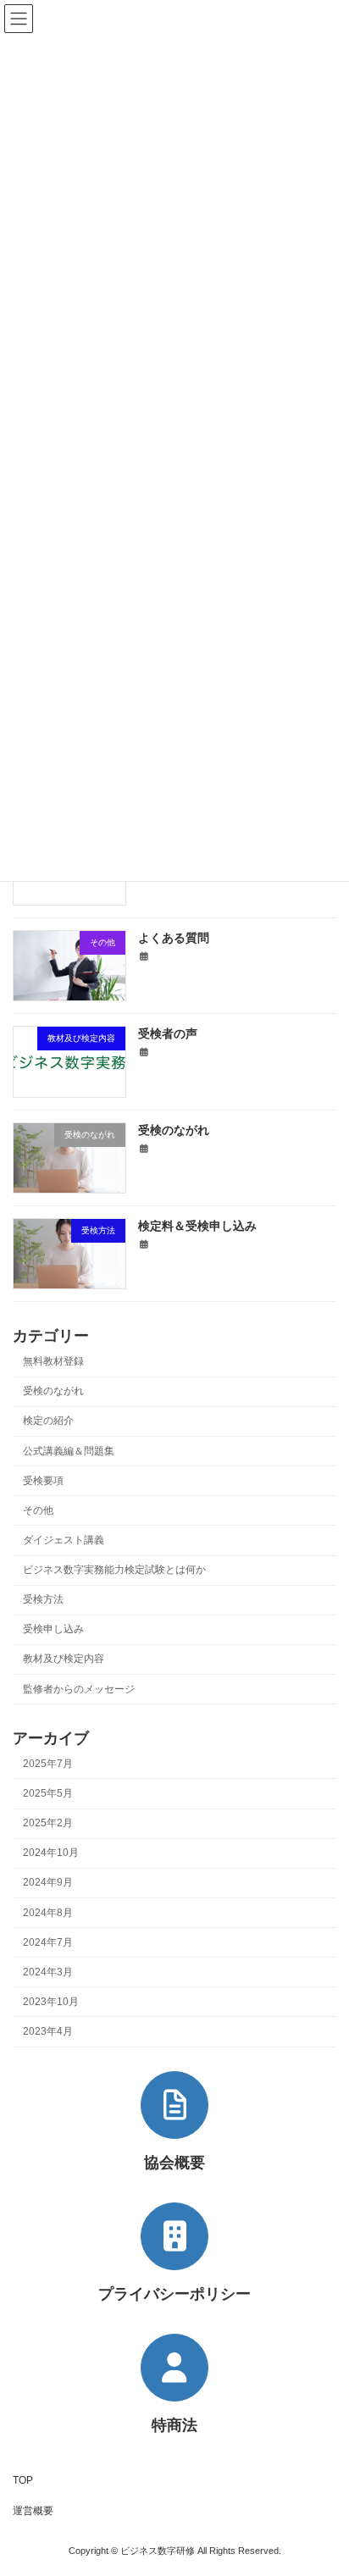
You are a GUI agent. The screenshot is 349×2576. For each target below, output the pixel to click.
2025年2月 (48, 1823)
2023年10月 (51, 2002)
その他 (38, 1510)
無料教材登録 (53, 1361)
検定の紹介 (48, 1421)
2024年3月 (48, 1972)
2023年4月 (48, 2031)
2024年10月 (51, 1853)
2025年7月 (48, 1764)
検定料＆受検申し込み (197, 1226)
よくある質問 (174, 938)
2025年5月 (48, 1793)
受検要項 (43, 1481)
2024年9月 (48, 1882)
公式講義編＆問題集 (69, 1451)
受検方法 (43, 1599)
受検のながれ (174, 1130)
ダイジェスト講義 (64, 1540)
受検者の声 (168, 1033)
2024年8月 (48, 1913)
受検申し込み (53, 1629)
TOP (23, 2480)
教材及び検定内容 (64, 1659)
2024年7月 (48, 1942)
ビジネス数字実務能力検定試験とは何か (114, 1570)
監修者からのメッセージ (79, 1689)
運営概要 (33, 2511)
